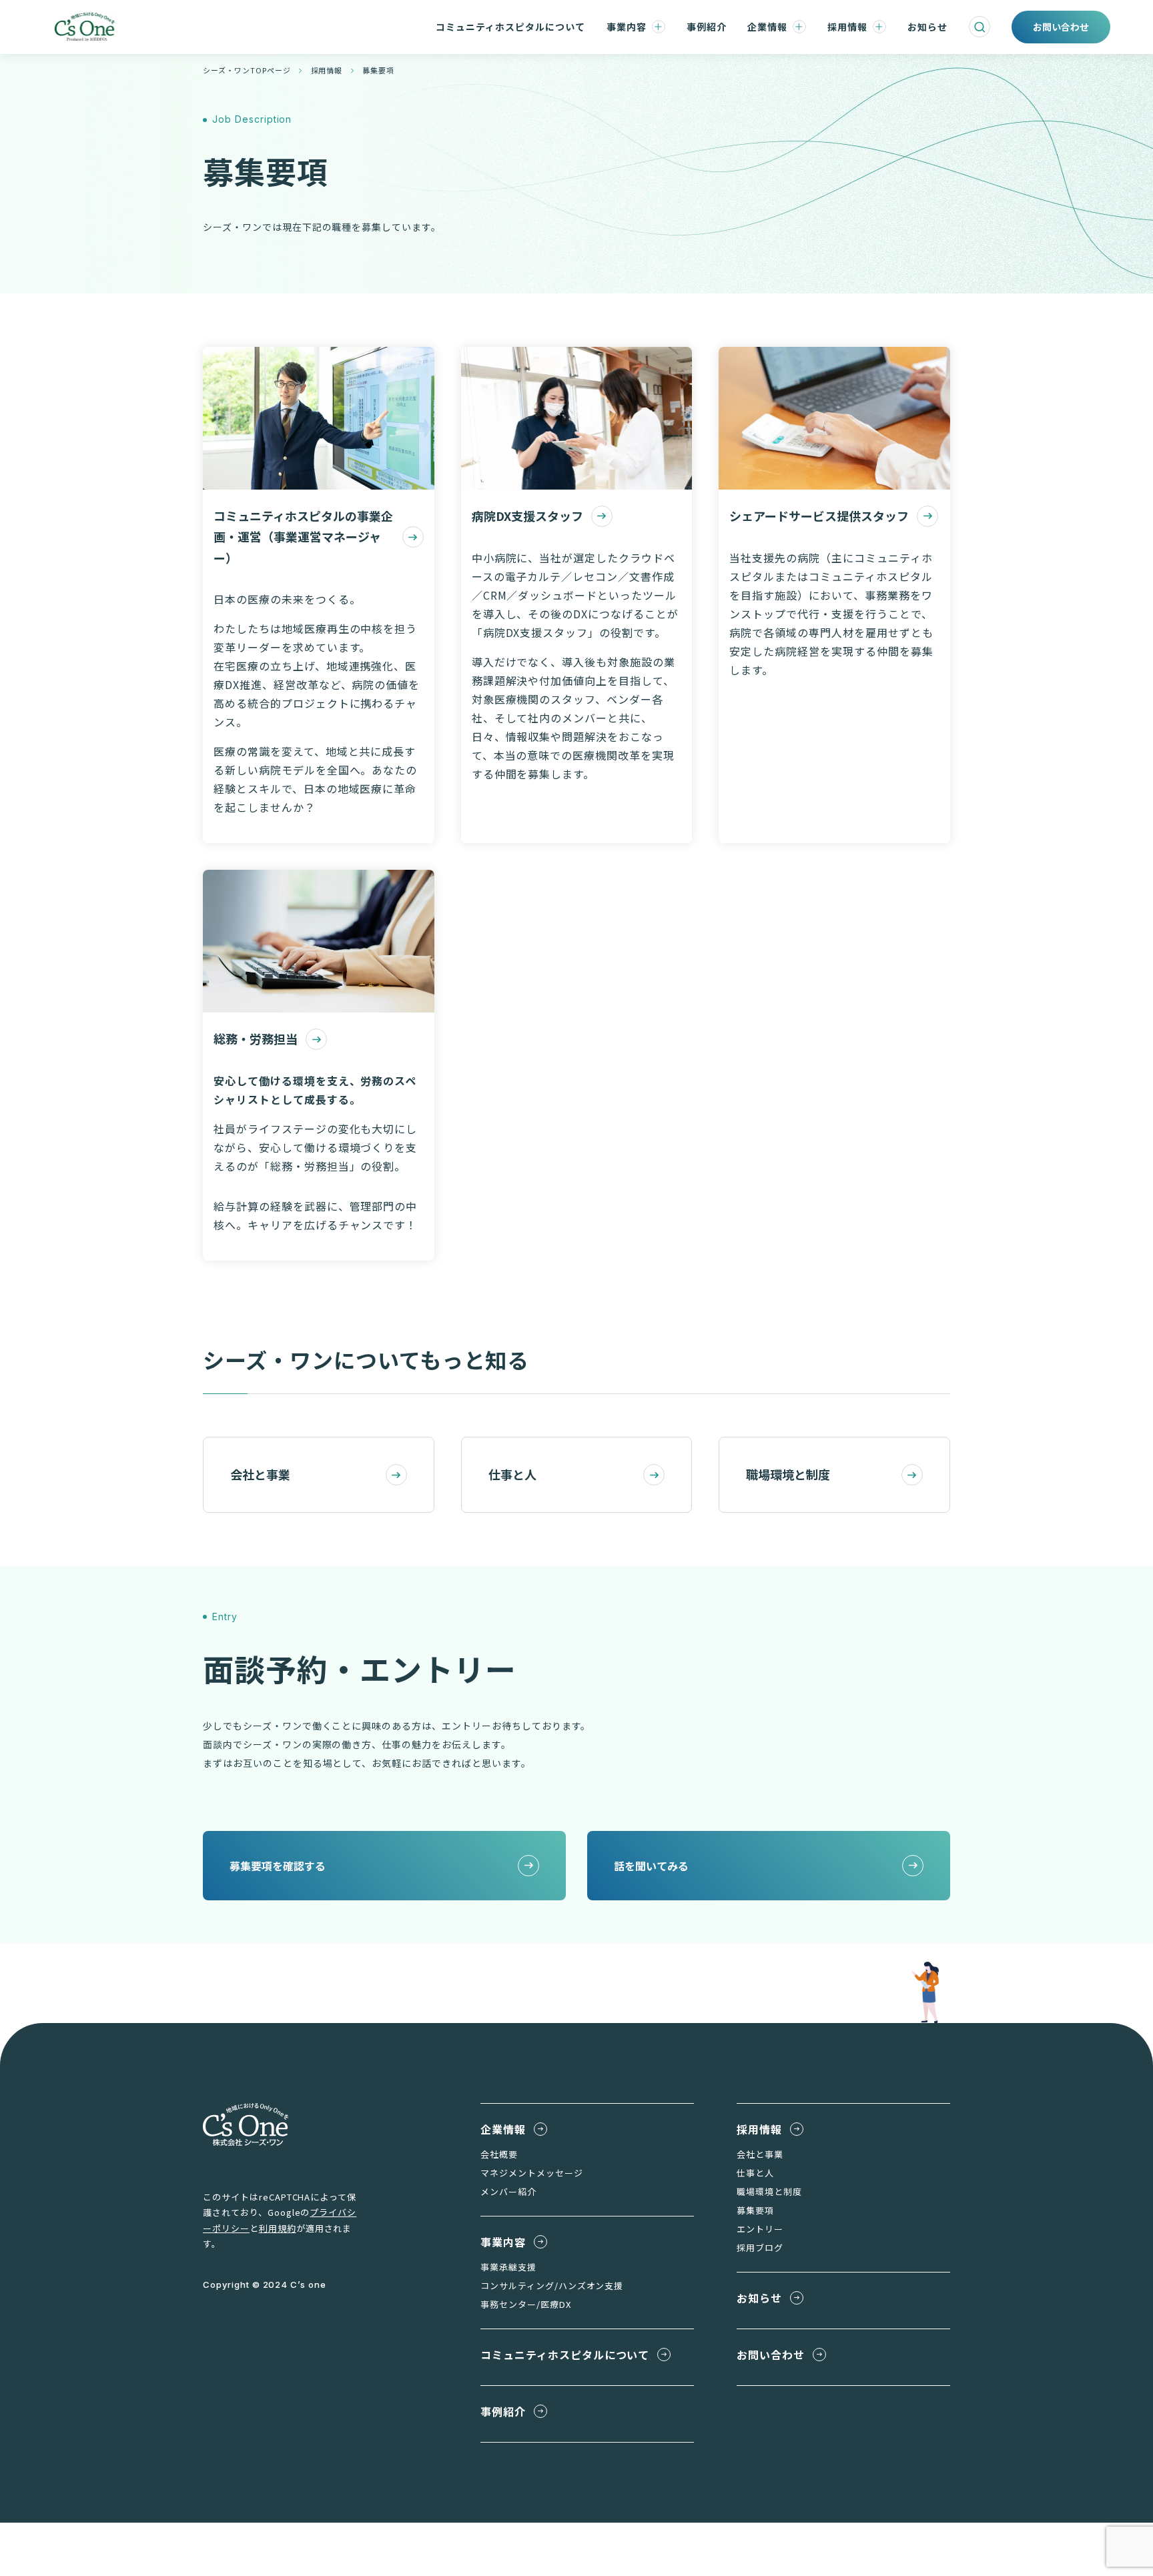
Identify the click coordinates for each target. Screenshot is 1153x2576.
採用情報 (847, 27)
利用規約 (278, 2228)
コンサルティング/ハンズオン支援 (552, 2286)
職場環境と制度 (788, 1474)
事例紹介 (707, 27)
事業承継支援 (508, 2267)
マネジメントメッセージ (532, 2173)
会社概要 (499, 2154)
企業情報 (767, 27)
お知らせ (927, 27)
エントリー (760, 2229)
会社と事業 (260, 1474)
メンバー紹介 (508, 2191)
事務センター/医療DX (526, 2304)
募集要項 (755, 2210)
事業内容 (627, 27)
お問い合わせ (771, 2355)
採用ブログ (760, 2247)
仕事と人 (512, 1474)
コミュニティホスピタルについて (510, 27)
